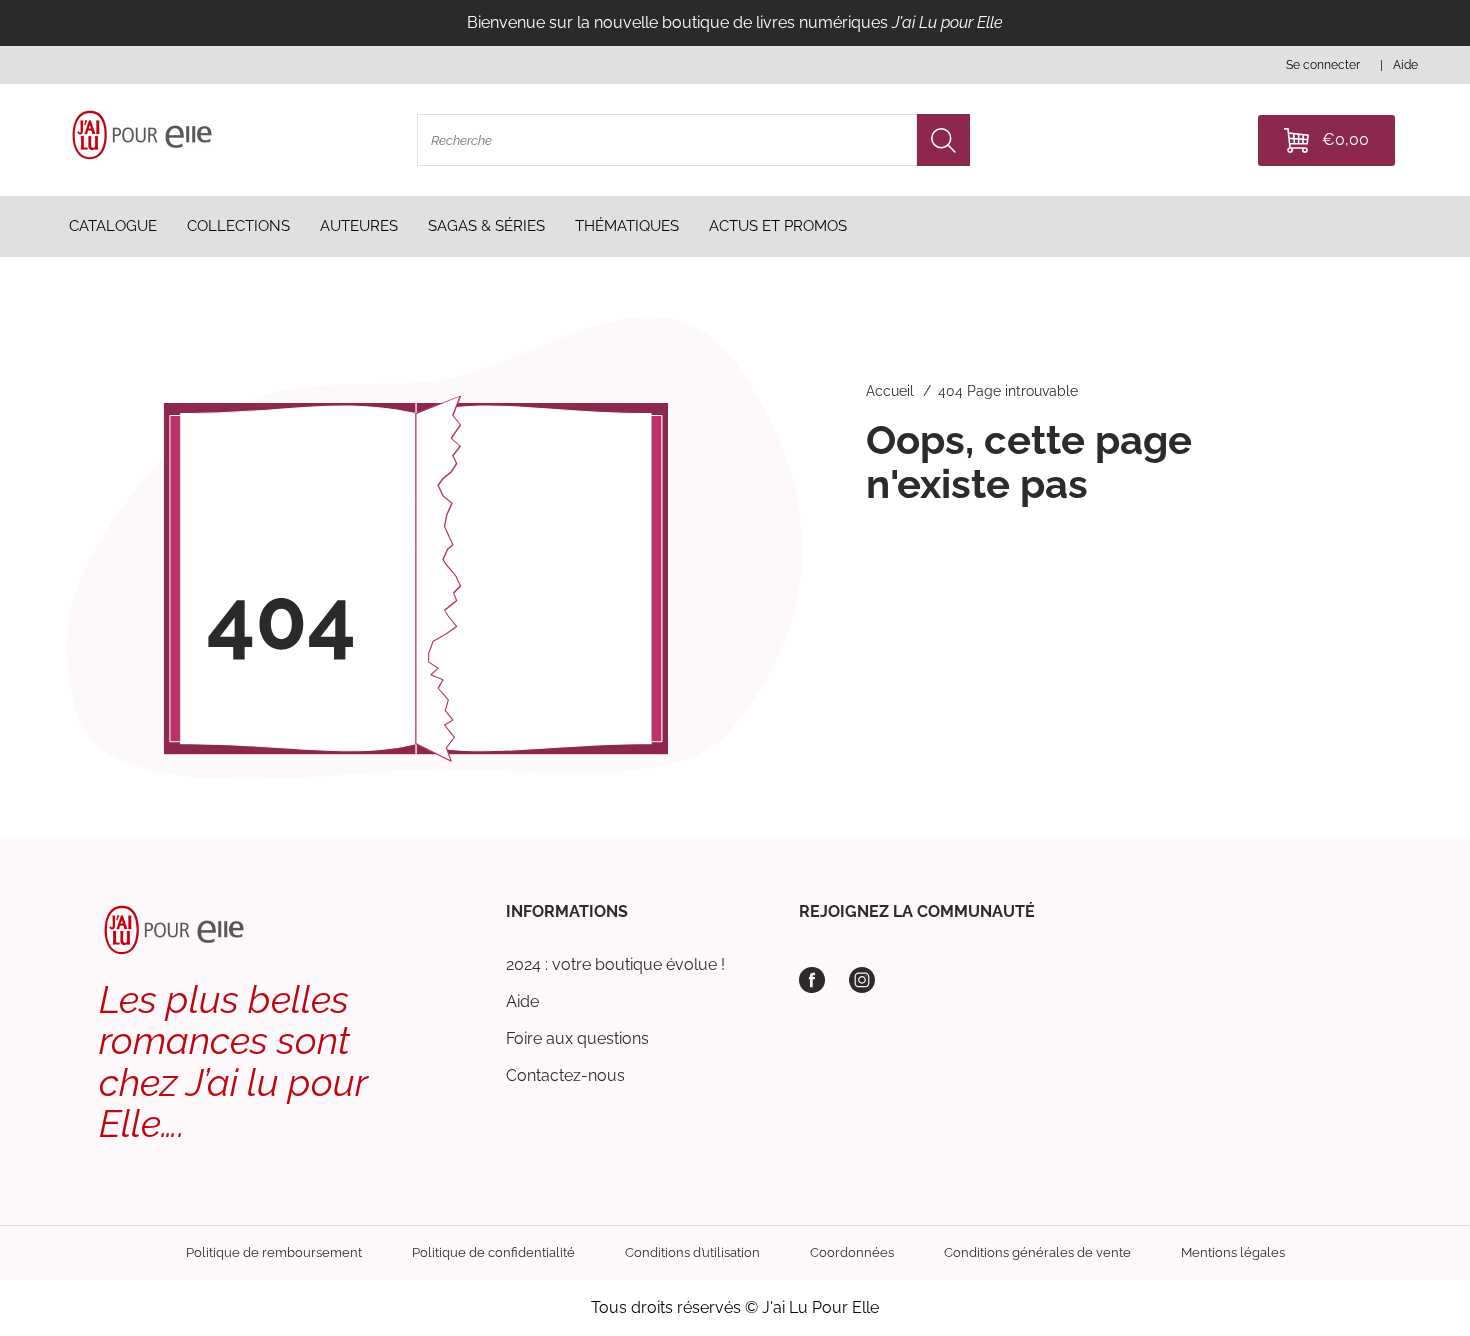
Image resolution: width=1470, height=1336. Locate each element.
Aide (522, 1001)
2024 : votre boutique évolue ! (615, 964)
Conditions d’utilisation (692, 1252)
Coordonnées (852, 1252)
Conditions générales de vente (1037, 1252)
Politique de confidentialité (493, 1252)
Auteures (359, 226)
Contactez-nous (565, 1075)
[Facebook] (812, 980)
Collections (238, 226)
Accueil (890, 391)
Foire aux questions (577, 1038)
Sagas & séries (486, 226)
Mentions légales (1233, 1252)
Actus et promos (778, 226)
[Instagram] (862, 980)
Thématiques (627, 226)
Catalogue (113, 226)
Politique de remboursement (274, 1252)
